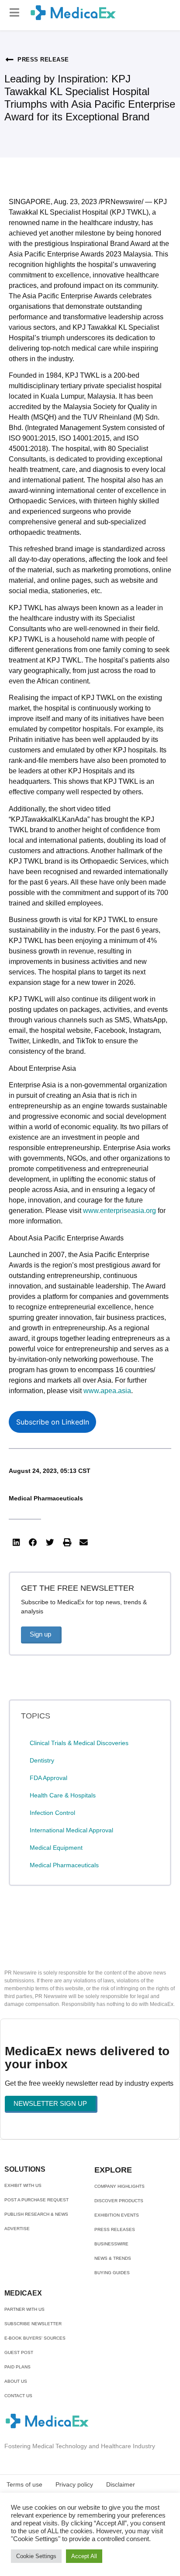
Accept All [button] (84, 2556)
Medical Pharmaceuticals (46, 1498)
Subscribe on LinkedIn (53, 1422)
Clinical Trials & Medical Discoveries (79, 1743)
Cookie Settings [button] (36, 2556)
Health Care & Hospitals (63, 1795)
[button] (15, 12)
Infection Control (52, 1813)
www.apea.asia (107, 1391)
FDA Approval (48, 1778)
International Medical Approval (71, 1830)
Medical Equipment (56, 1848)
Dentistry (42, 1760)
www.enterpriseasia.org (119, 1211)
